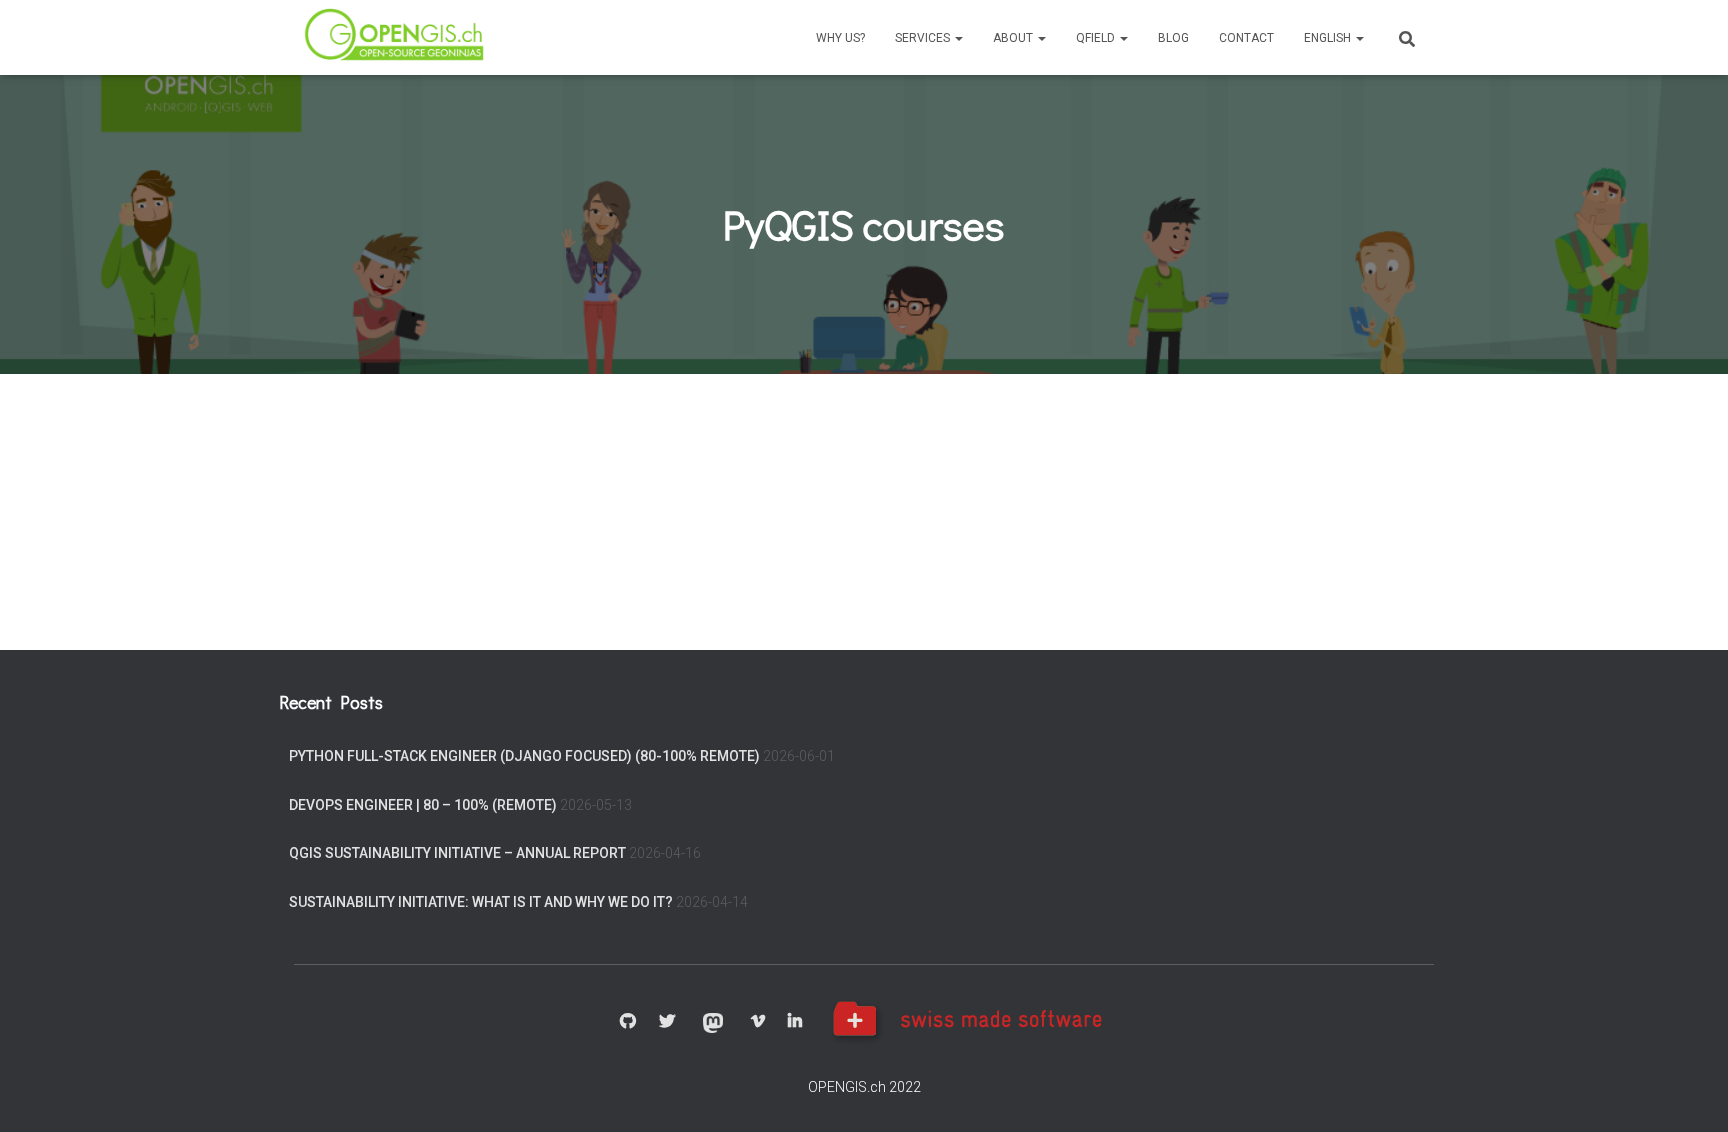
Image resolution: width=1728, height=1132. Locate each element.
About (1014, 38)
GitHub (628, 1022)
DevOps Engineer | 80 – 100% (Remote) (423, 805)
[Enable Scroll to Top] (1688, 1092)
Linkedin (795, 1022)
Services (924, 38)
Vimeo (758, 1022)
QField (1097, 38)
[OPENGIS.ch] (396, 37)
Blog (1173, 38)
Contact (1246, 38)
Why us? (840, 38)
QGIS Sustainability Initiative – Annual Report (457, 853)
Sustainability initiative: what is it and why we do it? (481, 902)
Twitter (667, 1022)
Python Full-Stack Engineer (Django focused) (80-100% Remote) (524, 756)
